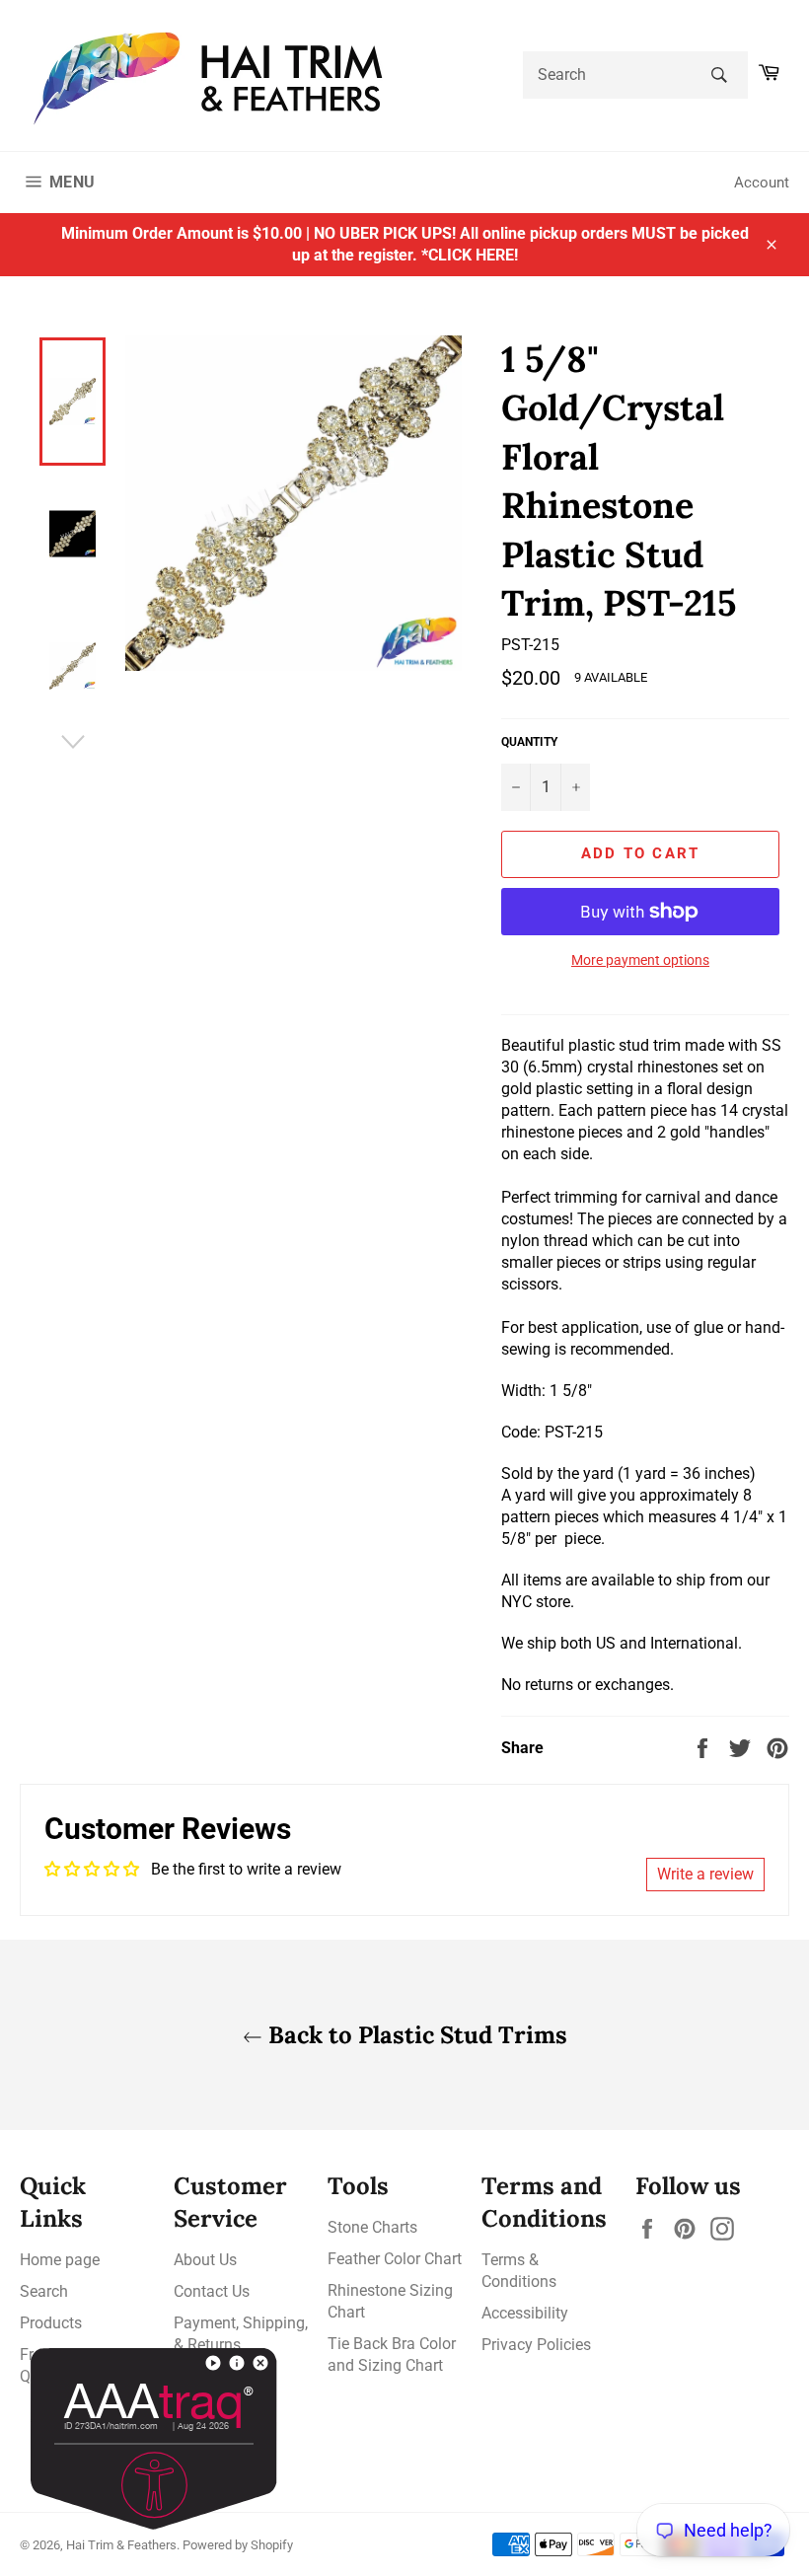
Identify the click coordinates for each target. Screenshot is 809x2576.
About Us (205, 2260)
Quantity (529, 742)
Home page (60, 2260)
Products (51, 2323)
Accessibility (525, 2313)
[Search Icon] (720, 75)
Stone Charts (372, 2227)
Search (44, 2291)
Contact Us (212, 2291)
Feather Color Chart (395, 2259)
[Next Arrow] (73, 742)
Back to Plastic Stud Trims (415, 2035)
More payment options (640, 960)
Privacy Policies (536, 2345)
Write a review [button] (705, 1874)
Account (762, 183)
